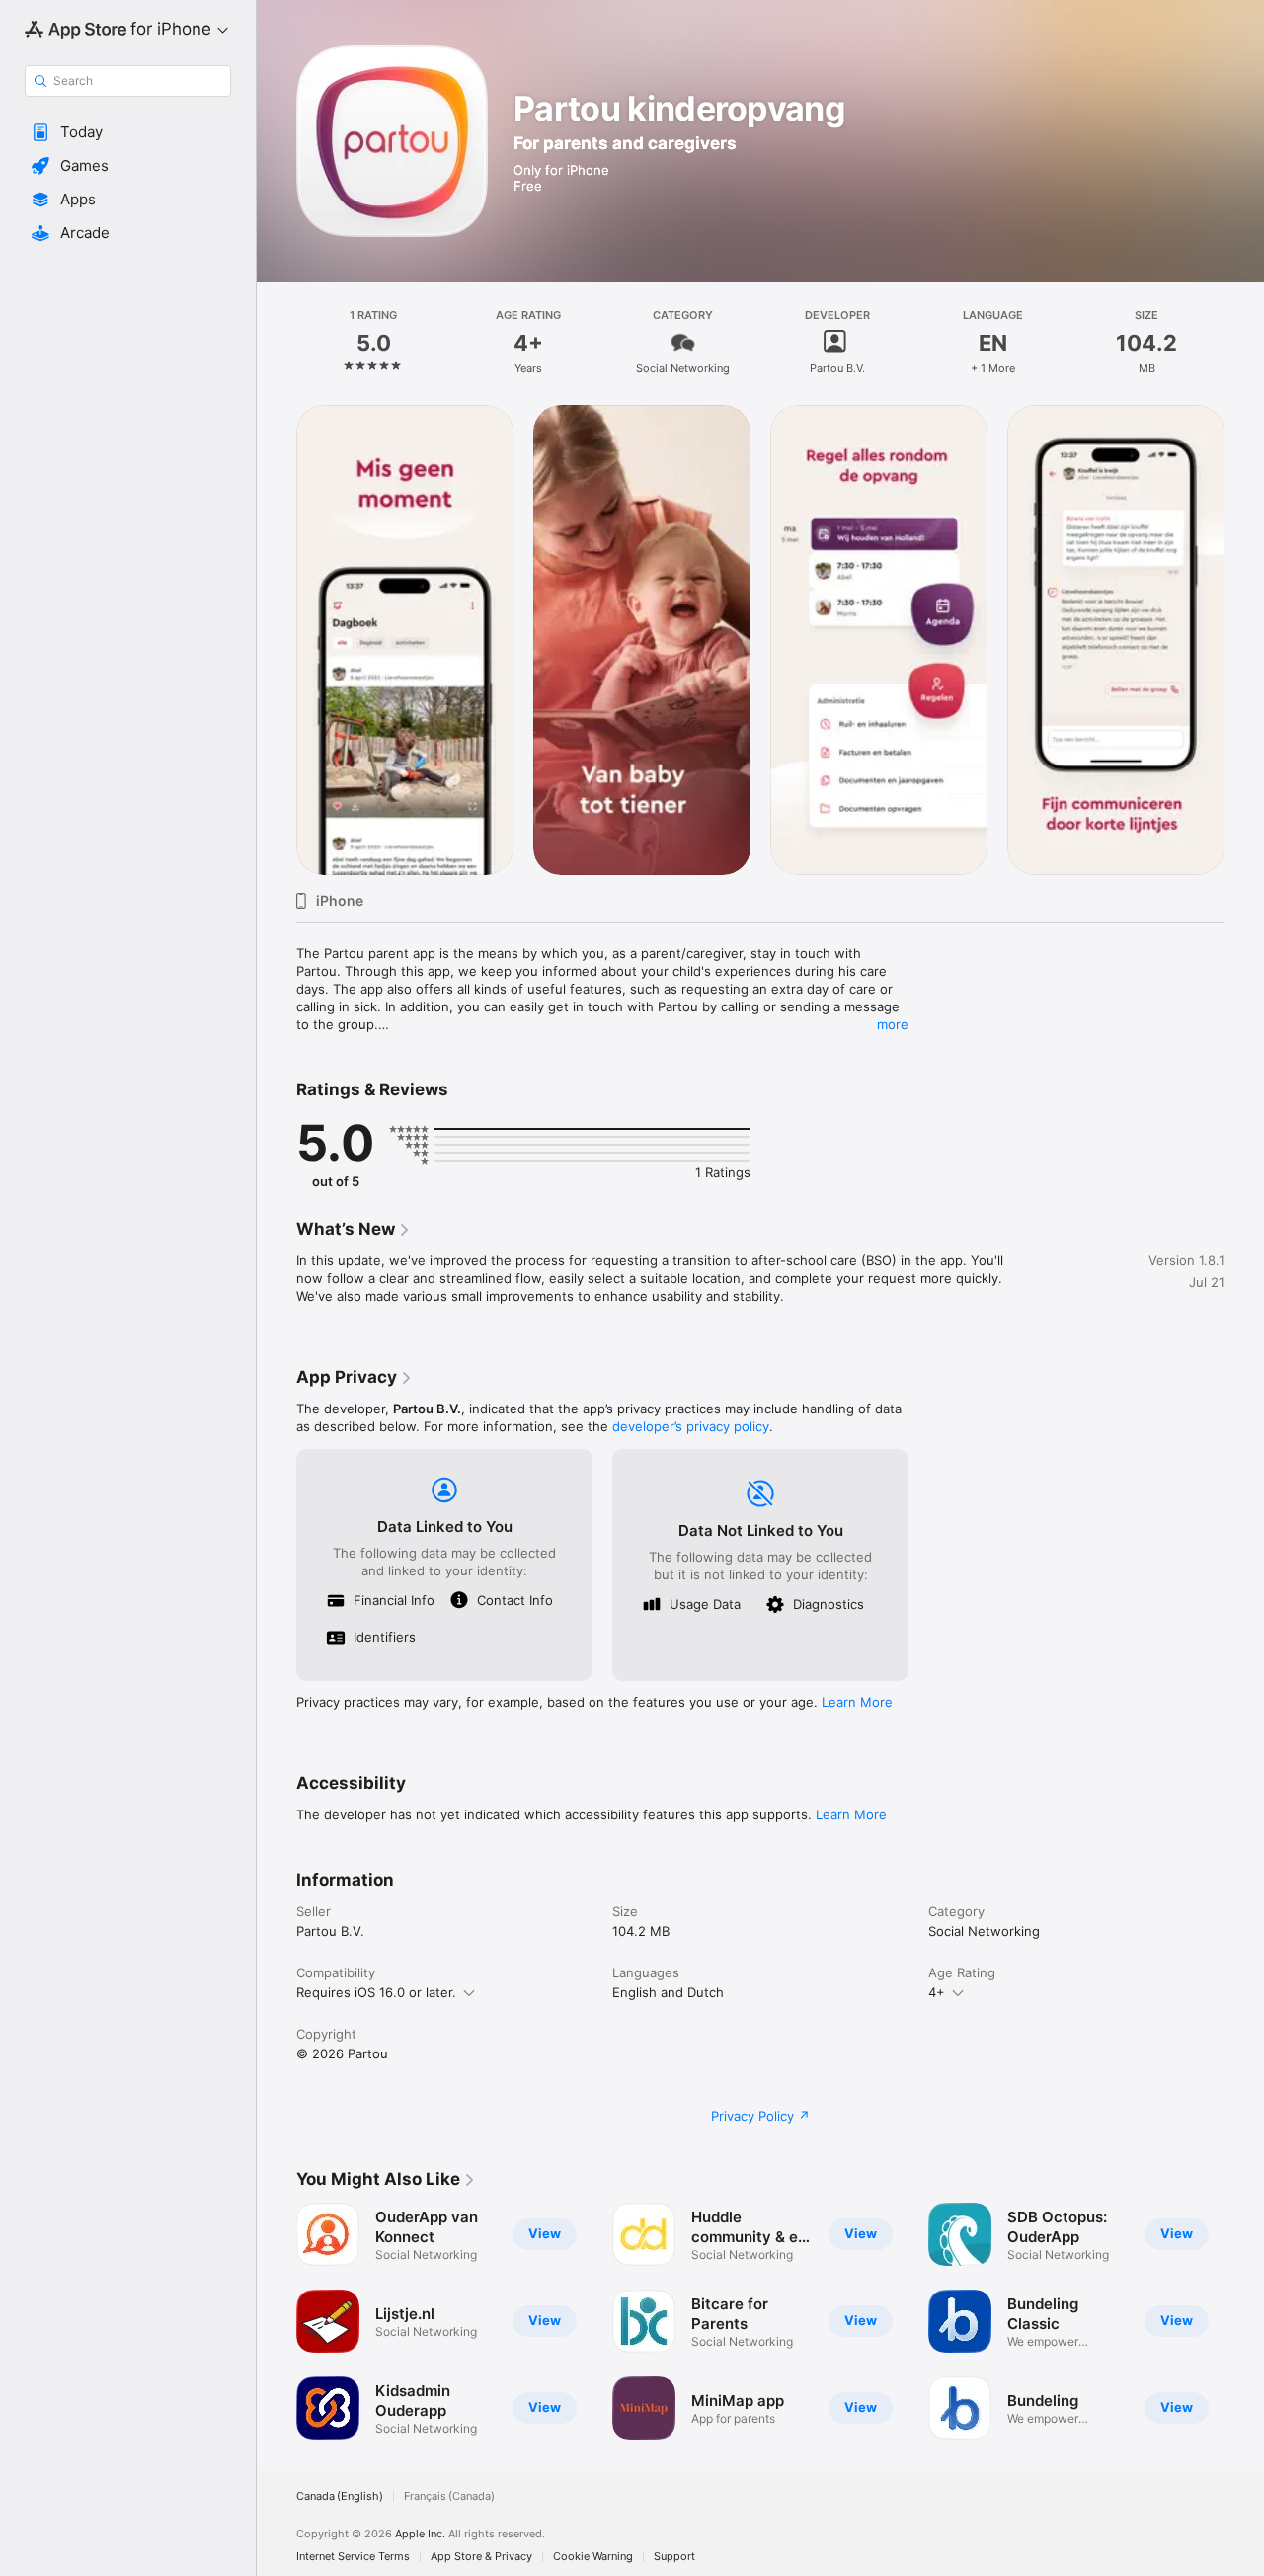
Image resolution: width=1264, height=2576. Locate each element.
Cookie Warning (593, 2557)
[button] (128, 132)
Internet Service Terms (353, 2557)
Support (674, 2557)
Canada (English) (340, 2496)
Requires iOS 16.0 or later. (376, 1992)
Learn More (857, 1702)
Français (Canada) (449, 2496)
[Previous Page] (276, 640)
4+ (937, 1992)
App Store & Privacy (481, 2557)
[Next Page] (1244, 640)
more (893, 1024)
